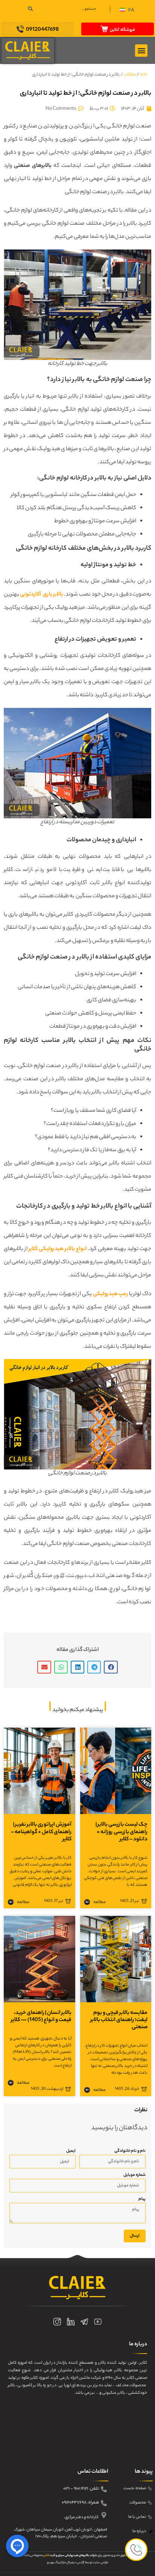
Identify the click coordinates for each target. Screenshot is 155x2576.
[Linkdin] (71, 2322)
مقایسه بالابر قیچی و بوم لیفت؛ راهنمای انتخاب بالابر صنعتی (119, 2020)
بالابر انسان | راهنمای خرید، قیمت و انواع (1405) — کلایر (41, 2017)
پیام (142, 2199)
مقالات (130, 75)
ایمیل (71, 2151)
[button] (127, 11)
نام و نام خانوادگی (130, 2151)
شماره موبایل (134, 2175)
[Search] (30, 9)
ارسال (135, 2236)
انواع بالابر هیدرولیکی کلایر (58, 1249)
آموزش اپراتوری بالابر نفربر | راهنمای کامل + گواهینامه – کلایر (41, 1832)
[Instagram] (57, 2322)
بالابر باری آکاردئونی (42, 595)
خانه (144, 75)
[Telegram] (84, 2322)
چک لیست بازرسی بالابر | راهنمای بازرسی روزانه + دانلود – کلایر (122, 1832)
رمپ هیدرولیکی (111, 1294)
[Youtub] (98, 2322)
